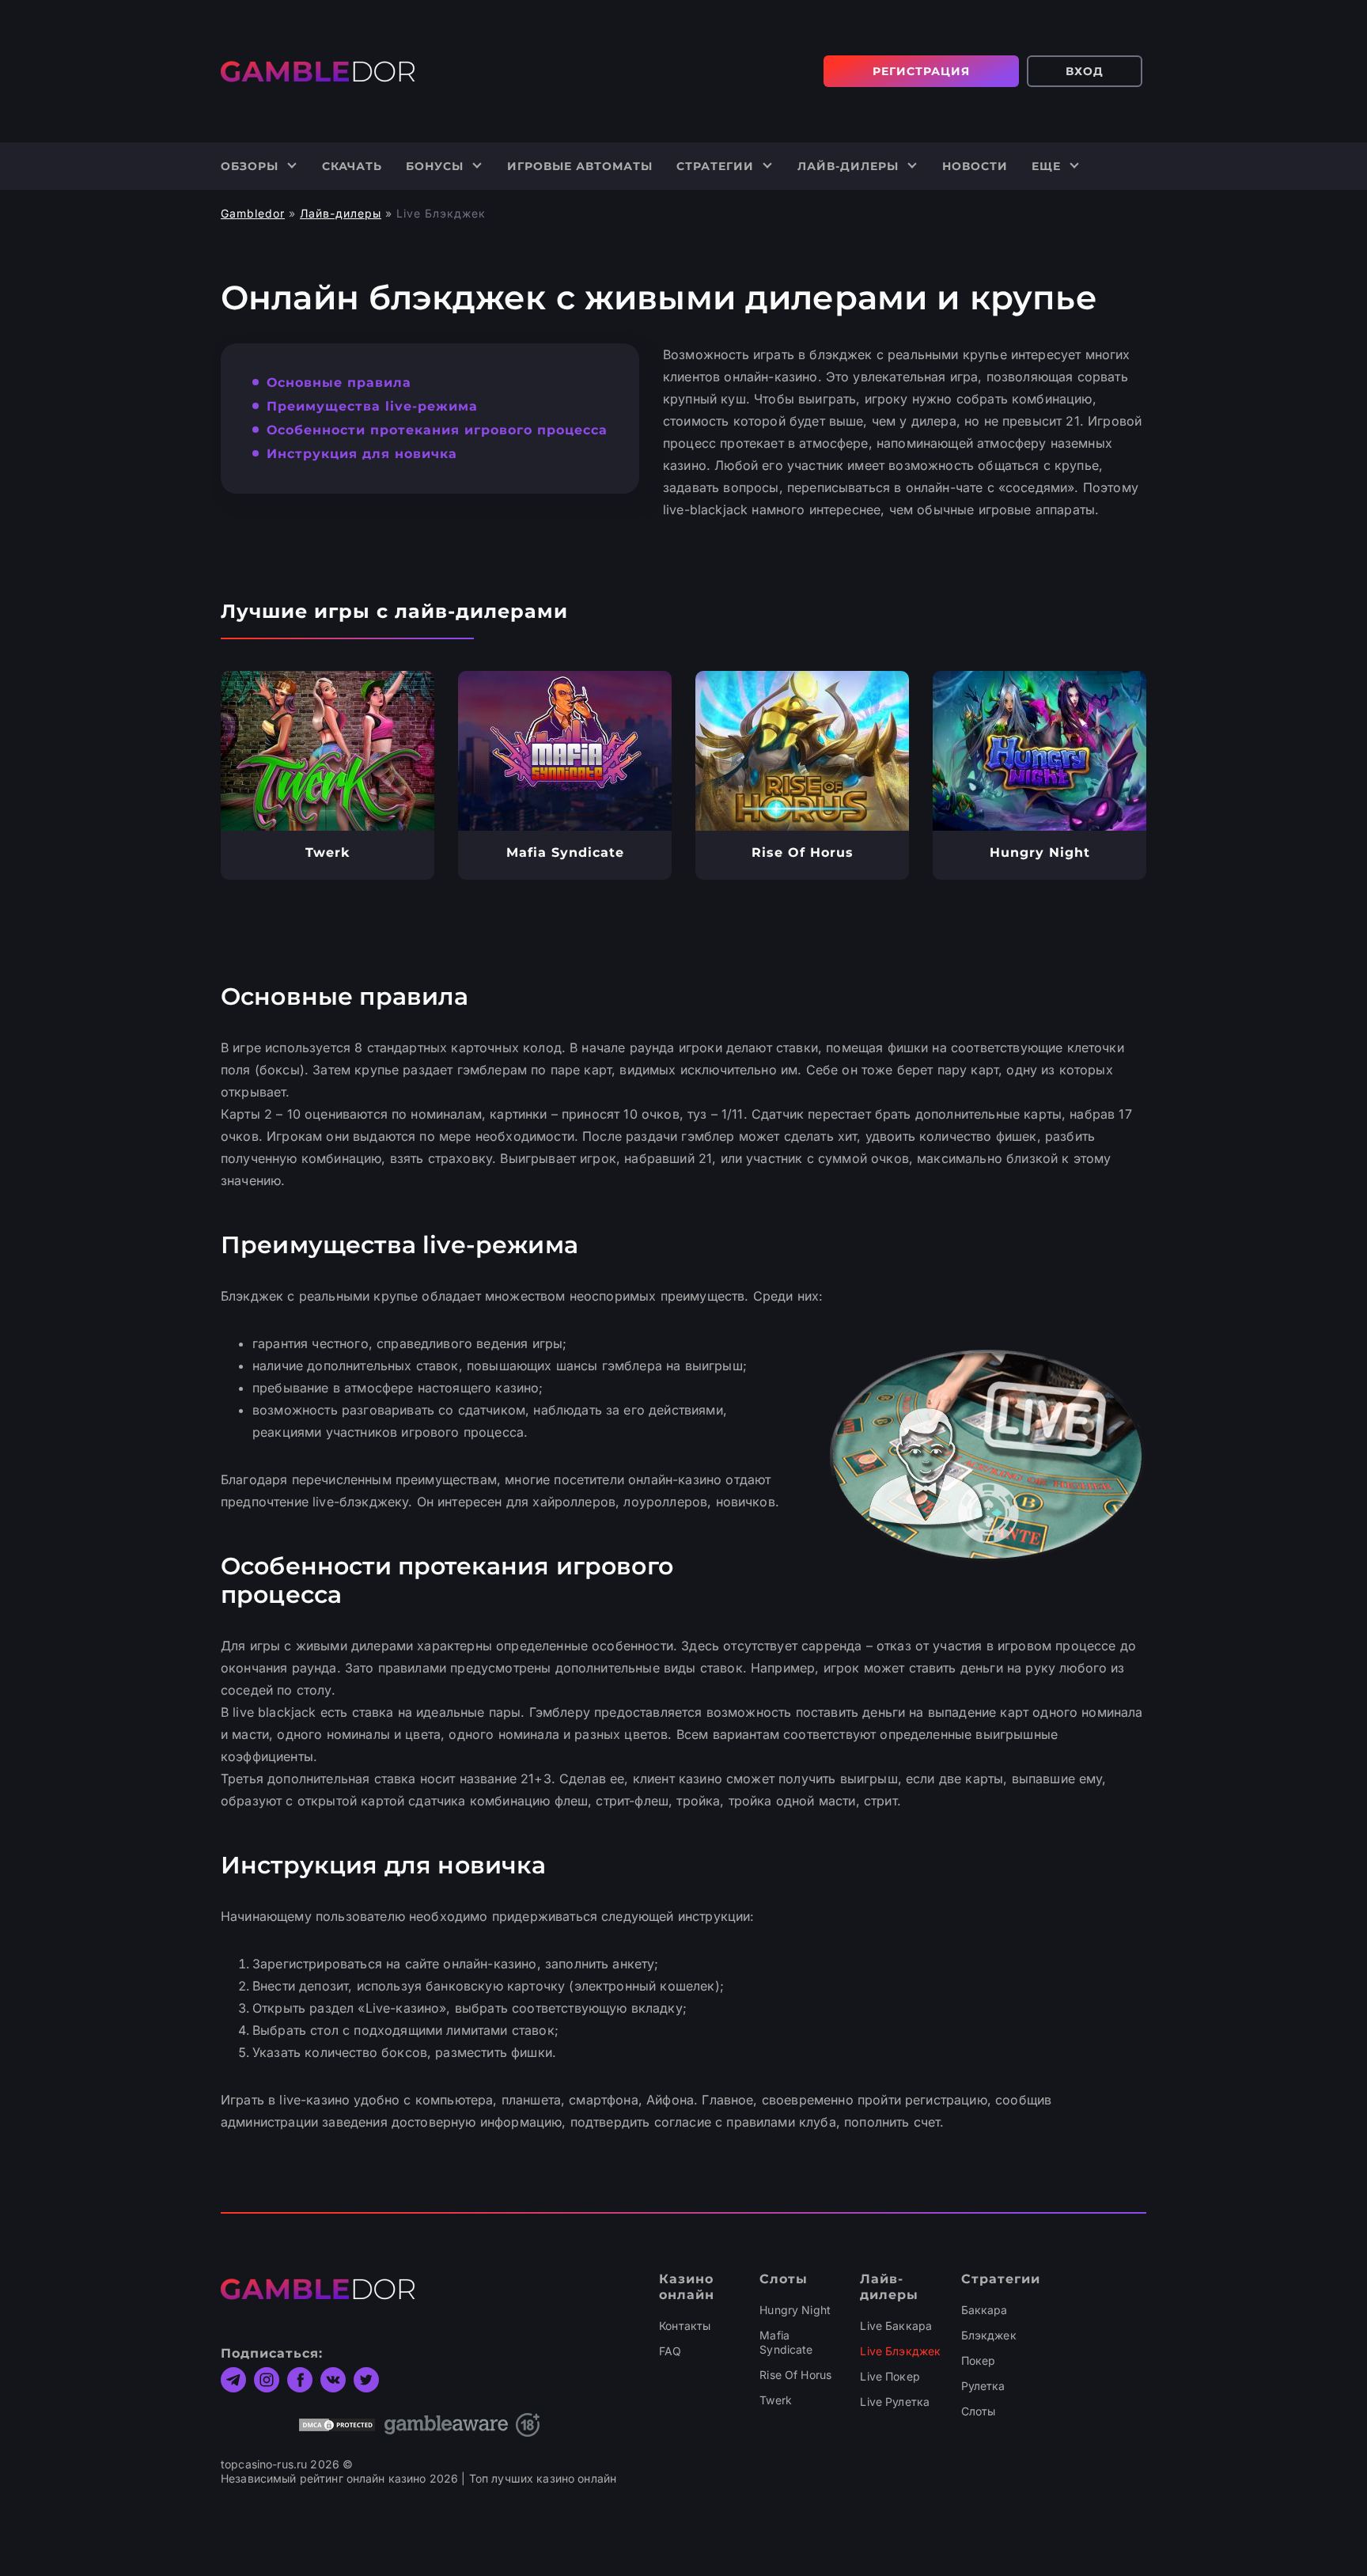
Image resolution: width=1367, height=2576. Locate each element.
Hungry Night (795, 2310)
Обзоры (250, 166)
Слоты (979, 2411)
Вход (1085, 71)
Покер (979, 2360)
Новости (975, 166)
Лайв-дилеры (848, 166)
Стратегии (715, 166)
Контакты (685, 2326)
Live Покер (890, 2376)
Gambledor (253, 213)
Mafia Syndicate (786, 2342)
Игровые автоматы (580, 166)
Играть (328, 751)
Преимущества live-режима (372, 406)
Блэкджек (989, 2335)
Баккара (985, 2310)
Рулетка (983, 2386)
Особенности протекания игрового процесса (437, 430)
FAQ (670, 2351)
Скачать (352, 166)
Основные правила (339, 383)
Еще (1046, 166)
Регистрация (921, 71)
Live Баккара (896, 2326)
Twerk (776, 2400)
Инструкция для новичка (362, 454)
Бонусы (435, 166)
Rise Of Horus (795, 2375)
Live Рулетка (895, 2402)
